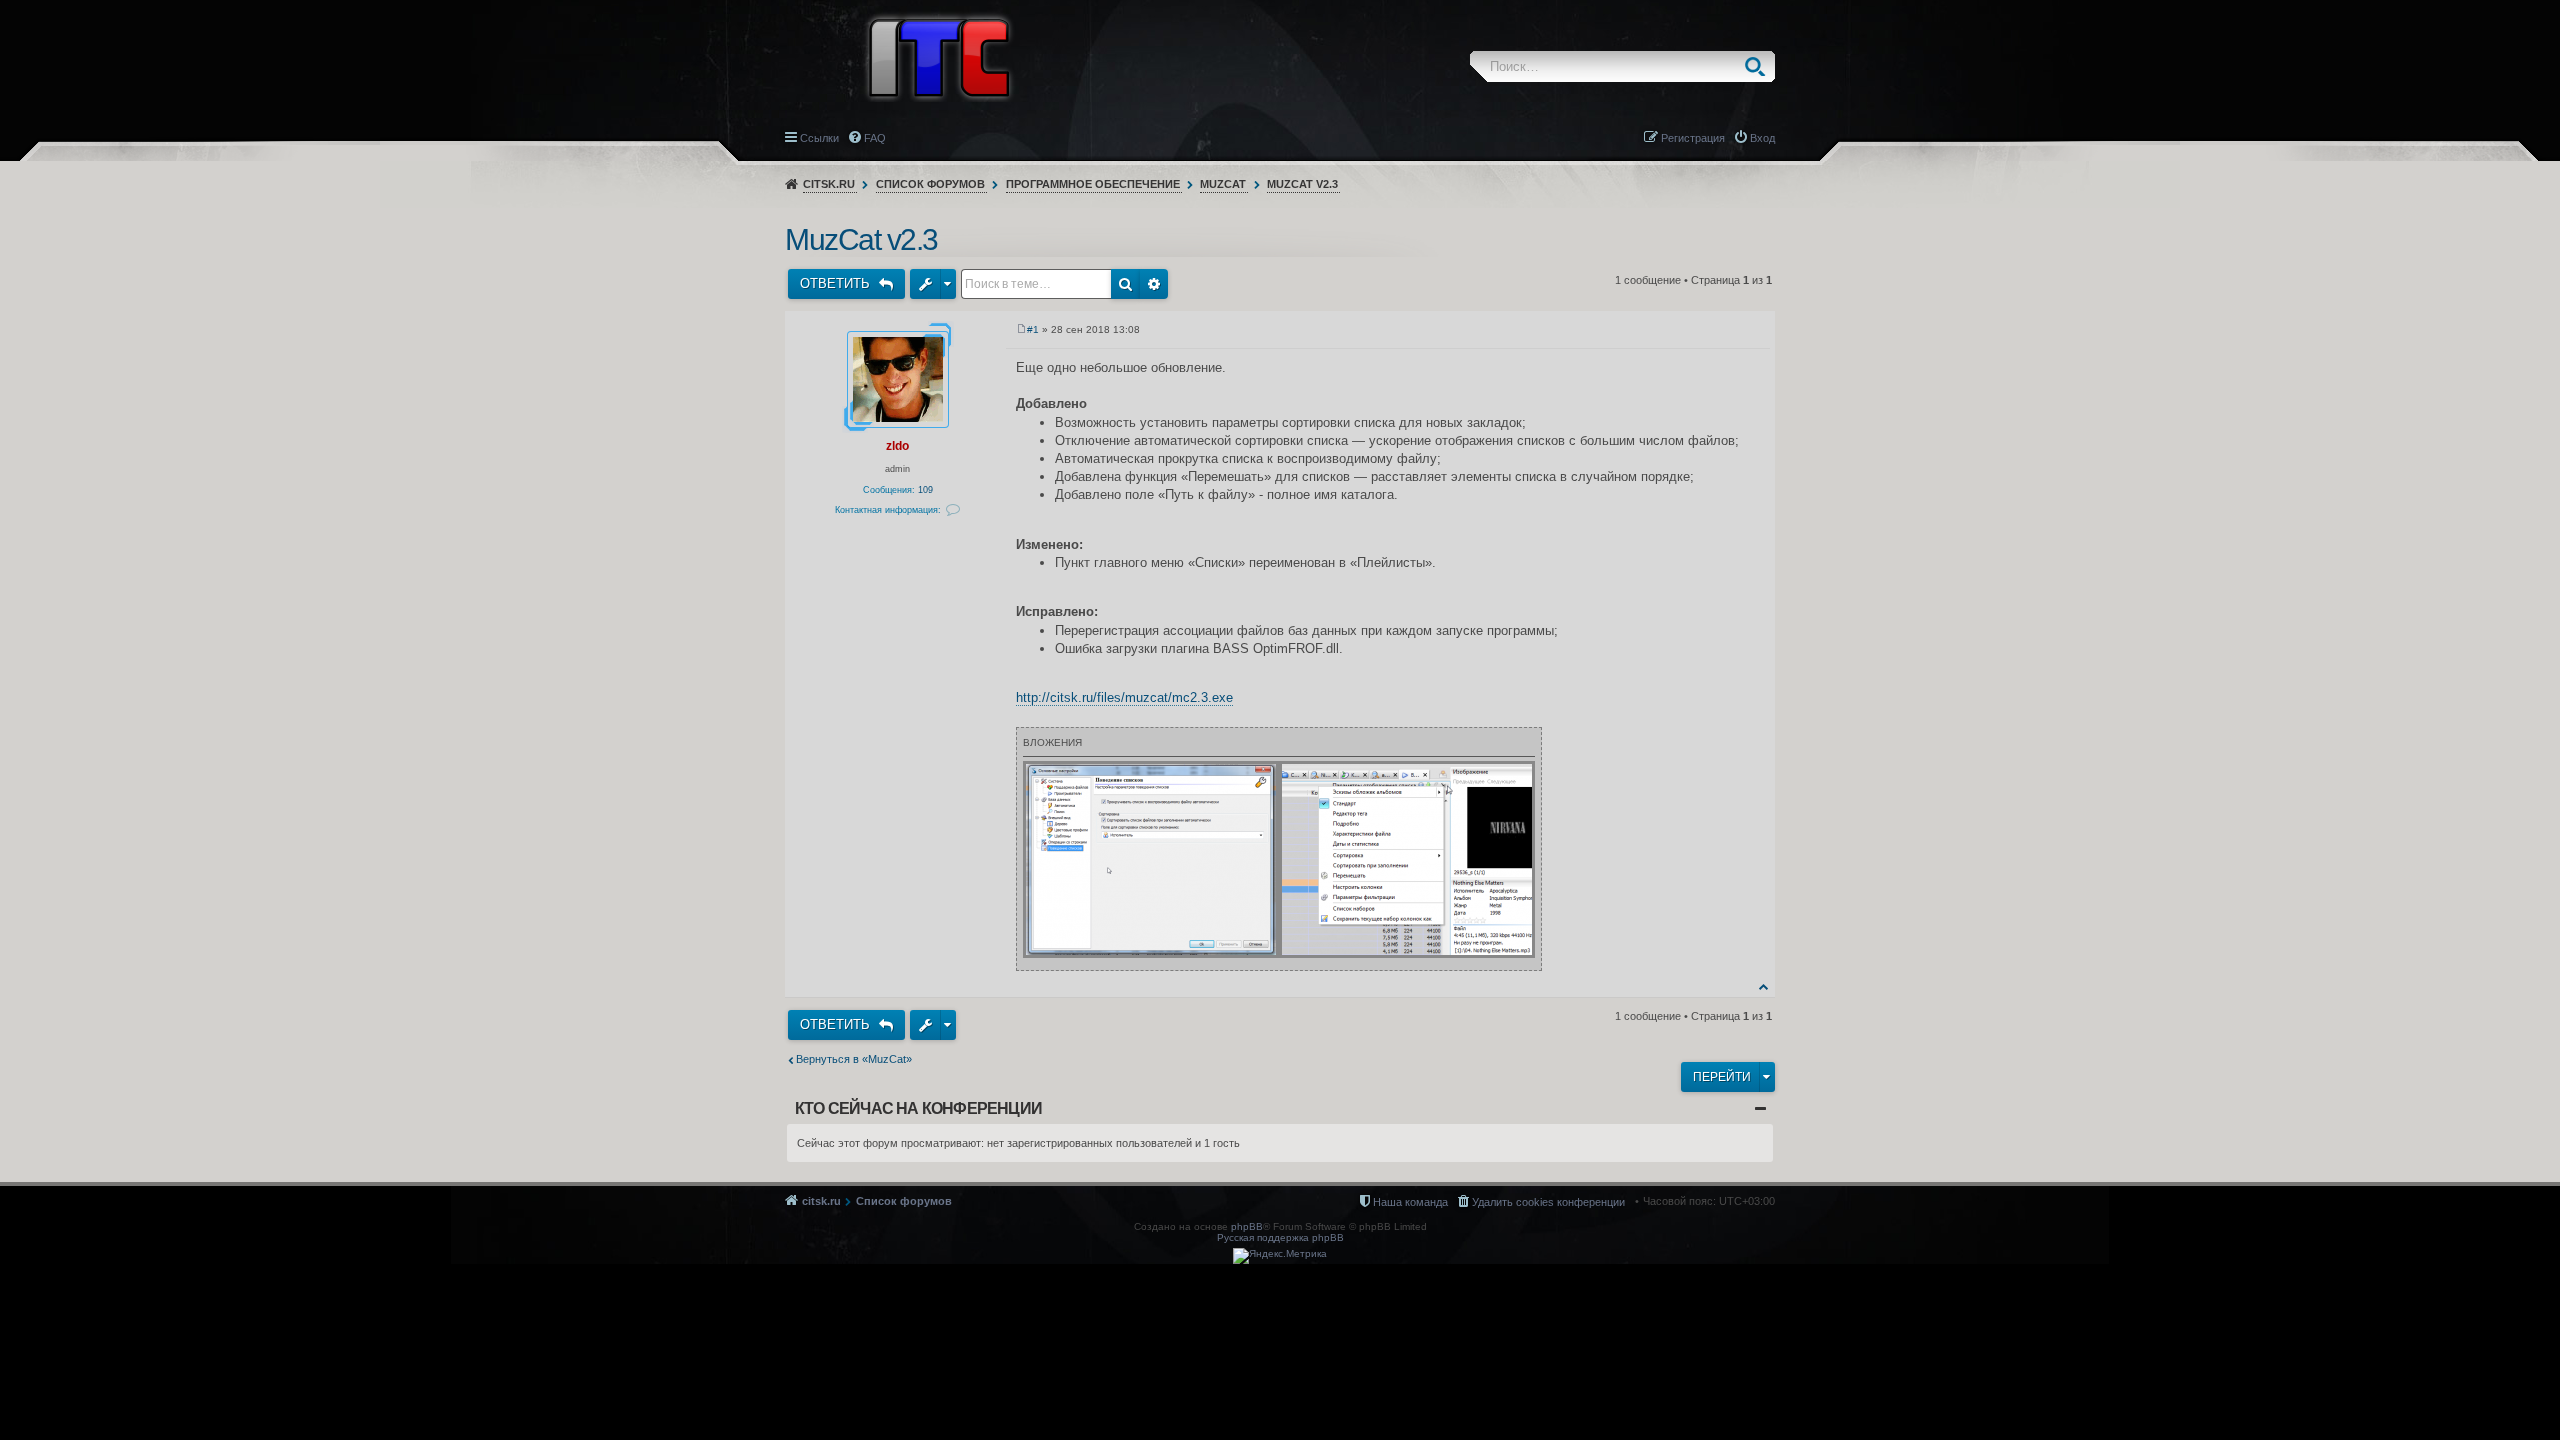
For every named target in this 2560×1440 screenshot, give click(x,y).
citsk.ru (829, 184)
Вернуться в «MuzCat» (854, 1059)
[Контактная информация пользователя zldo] (952, 510)
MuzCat (1223, 184)
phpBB (1247, 1226)
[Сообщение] (1021, 329)
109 (925, 490)
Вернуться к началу (1764, 986)
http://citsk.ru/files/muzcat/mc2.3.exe (1124, 697)
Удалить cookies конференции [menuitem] (1548, 1202)
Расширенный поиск (1154, 284)
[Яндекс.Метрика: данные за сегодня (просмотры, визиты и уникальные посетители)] (1280, 1256)
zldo (897, 446)
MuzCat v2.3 (1302, 184)
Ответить (837, 283)
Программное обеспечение (1093, 184)
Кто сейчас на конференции (918, 1108)
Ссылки (819, 138)
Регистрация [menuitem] (1693, 138)
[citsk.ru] (939, 56)
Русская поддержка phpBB (1280, 1237)
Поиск (1759, 66)
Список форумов (930, 184)
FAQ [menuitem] (875, 138)
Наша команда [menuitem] (1410, 1202)
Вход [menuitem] (1762, 138)
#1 (1033, 329)
